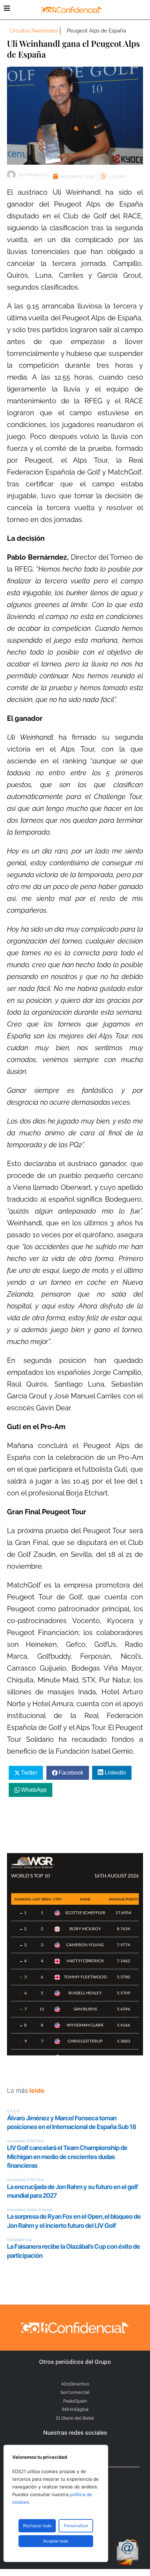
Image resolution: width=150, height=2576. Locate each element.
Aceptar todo (56, 2541)
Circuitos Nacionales (34, 31)
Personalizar (76, 2526)
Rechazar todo (37, 2526)
